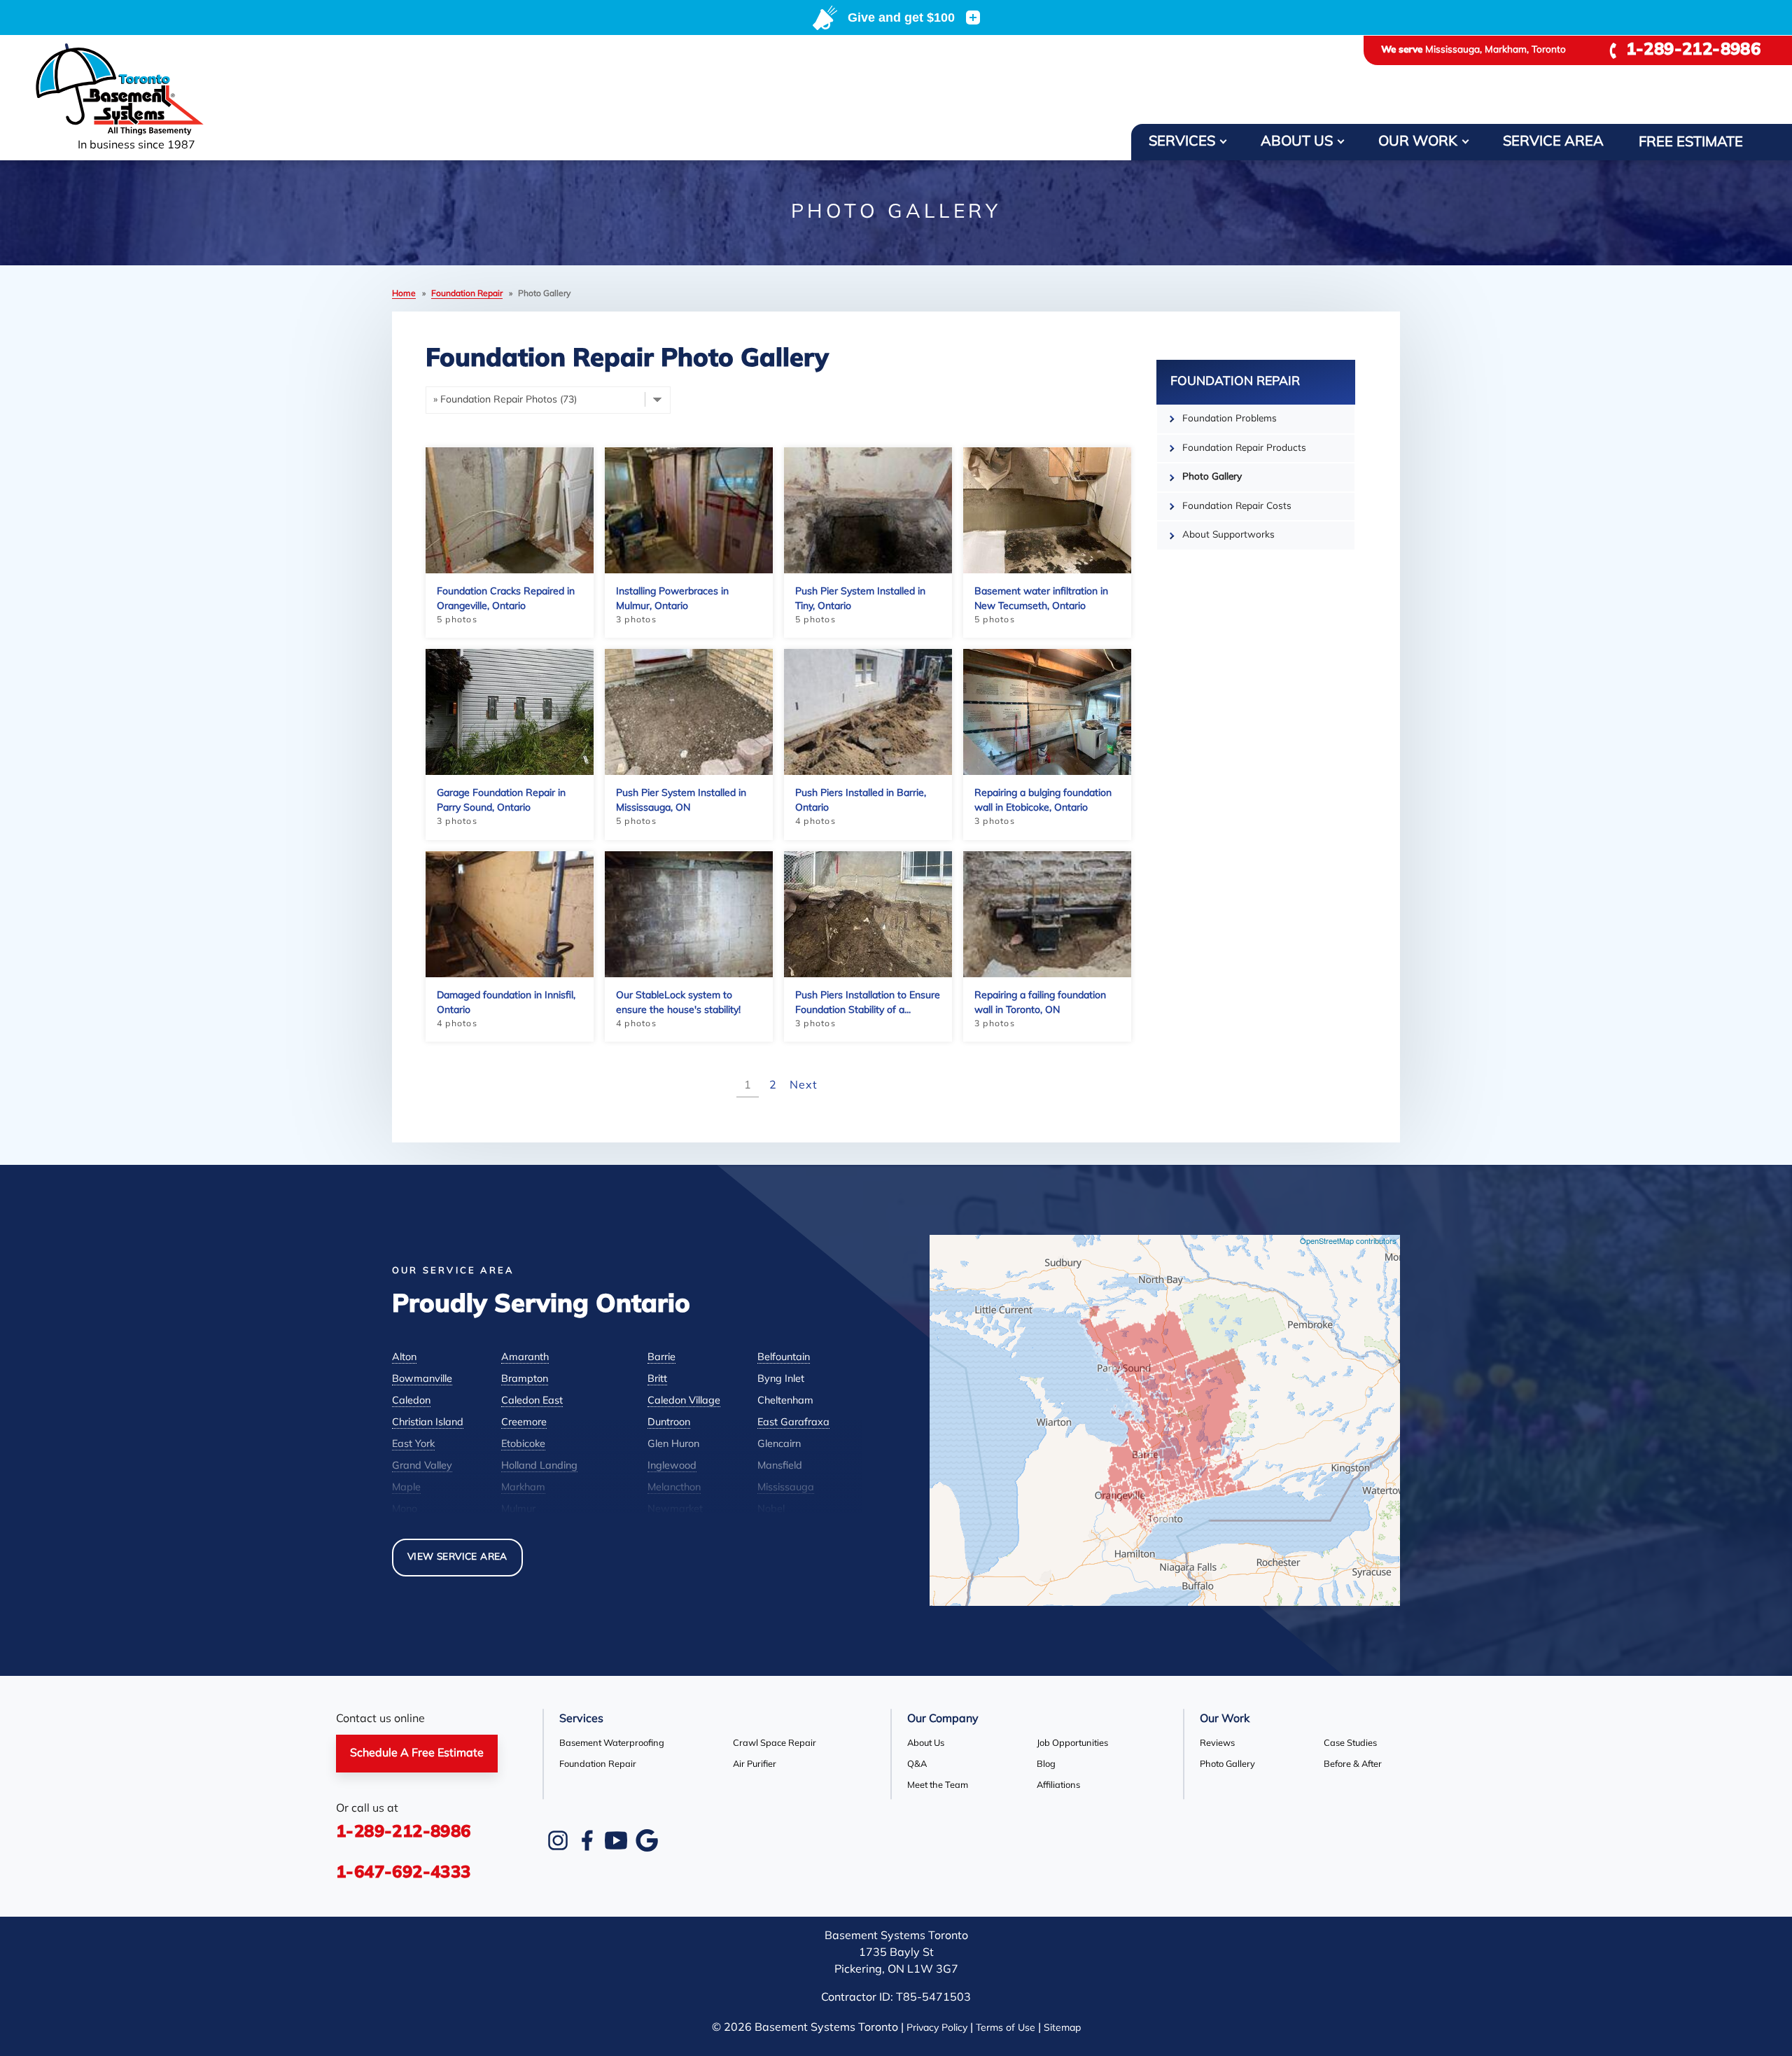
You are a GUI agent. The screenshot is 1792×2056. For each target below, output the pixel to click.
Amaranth (525, 1358)
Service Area (1553, 142)
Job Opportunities (1072, 1743)
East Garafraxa (793, 1423)
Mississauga (786, 1488)
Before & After (1353, 1764)
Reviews (1217, 1743)
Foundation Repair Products (1244, 448)
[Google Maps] (647, 1840)
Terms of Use (1006, 2028)
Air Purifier (755, 1764)
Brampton (525, 1379)
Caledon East (532, 1401)
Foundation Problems (1230, 419)
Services (1182, 142)
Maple (406, 1488)
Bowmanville (422, 1379)
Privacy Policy (937, 2028)
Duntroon (669, 1423)
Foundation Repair (1235, 382)
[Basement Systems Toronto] (136, 90)
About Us (1297, 142)
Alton (404, 1358)
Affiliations (1058, 1785)
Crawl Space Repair (775, 1743)
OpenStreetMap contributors (1348, 1240)
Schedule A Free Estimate (417, 1754)
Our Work (1418, 142)
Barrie (661, 1358)
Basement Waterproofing (612, 1743)
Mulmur (518, 1510)
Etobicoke (523, 1445)
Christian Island (428, 1423)
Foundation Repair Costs (1237, 506)
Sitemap (1062, 2028)
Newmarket (675, 1510)
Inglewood (672, 1466)
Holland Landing (539, 1466)
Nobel (771, 1510)
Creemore (524, 1423)
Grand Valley (422, 1466)
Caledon (411, 1401)
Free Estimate (1691, 143)
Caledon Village (684, 1401)
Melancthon (674, 1488)
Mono (405, 1510)
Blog (1046, 1764)
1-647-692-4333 (404, 1873)
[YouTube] (616, 1840)
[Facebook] (587, 1840)
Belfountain (784, 1358)
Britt (657, 1379)
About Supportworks (1228, 535)
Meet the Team (938, 1785)
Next (803, 1086)
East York (413, 1445)
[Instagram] (558, 1840)
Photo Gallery (1212, 477)
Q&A (917, 1764)
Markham (523, 1488)
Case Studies (1350, 1743)
